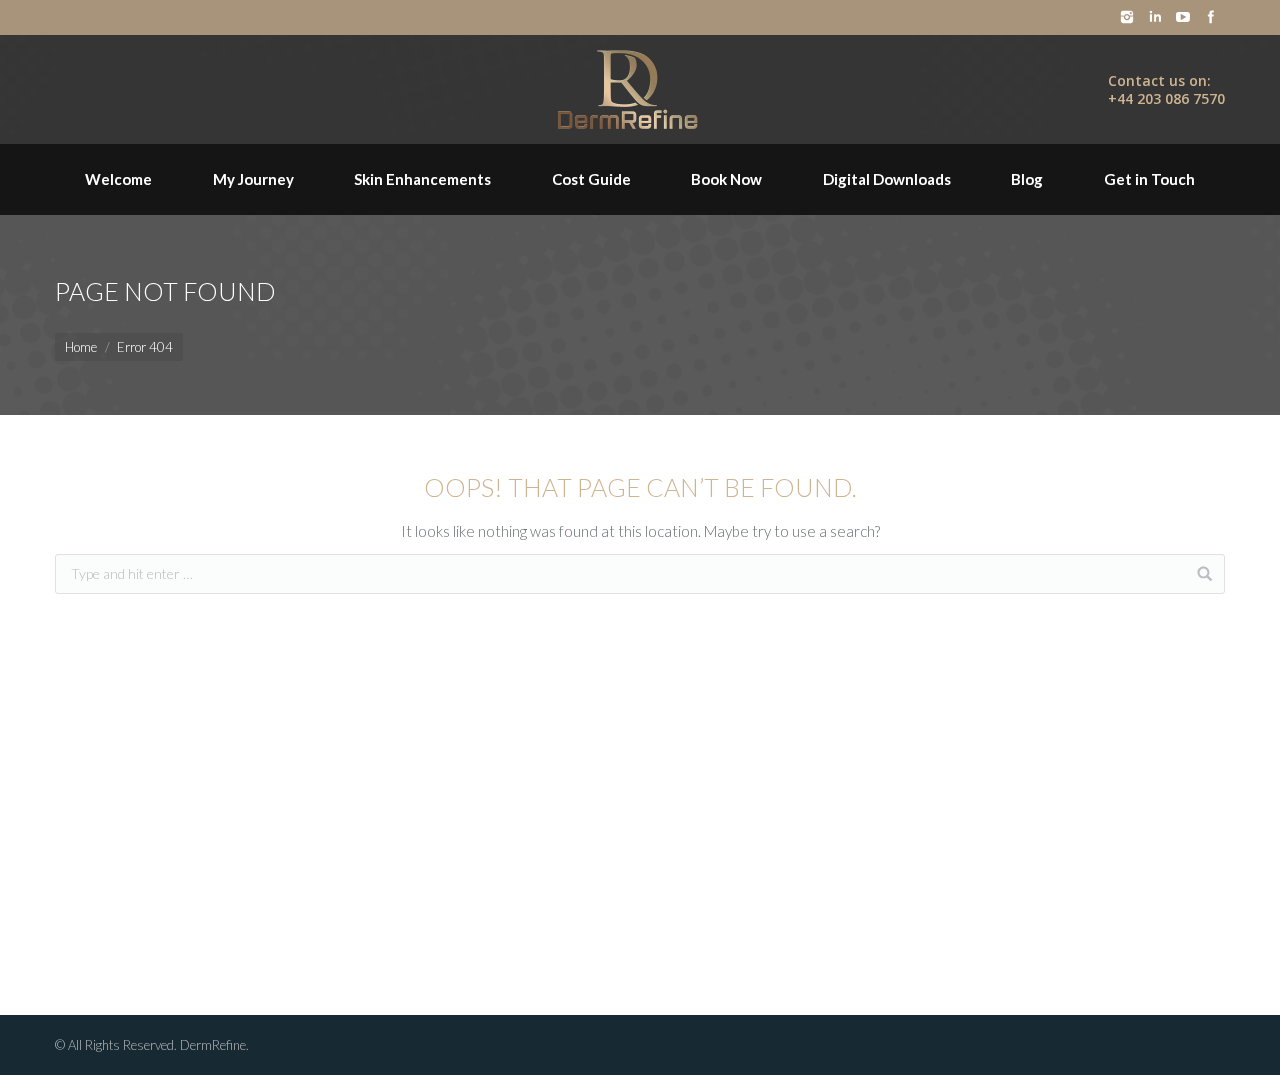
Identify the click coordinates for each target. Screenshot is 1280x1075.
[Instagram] (1127, 17)
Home (81, 347)
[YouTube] (1183, 17)
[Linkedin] (1155, 17)
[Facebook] (1211, 17)
